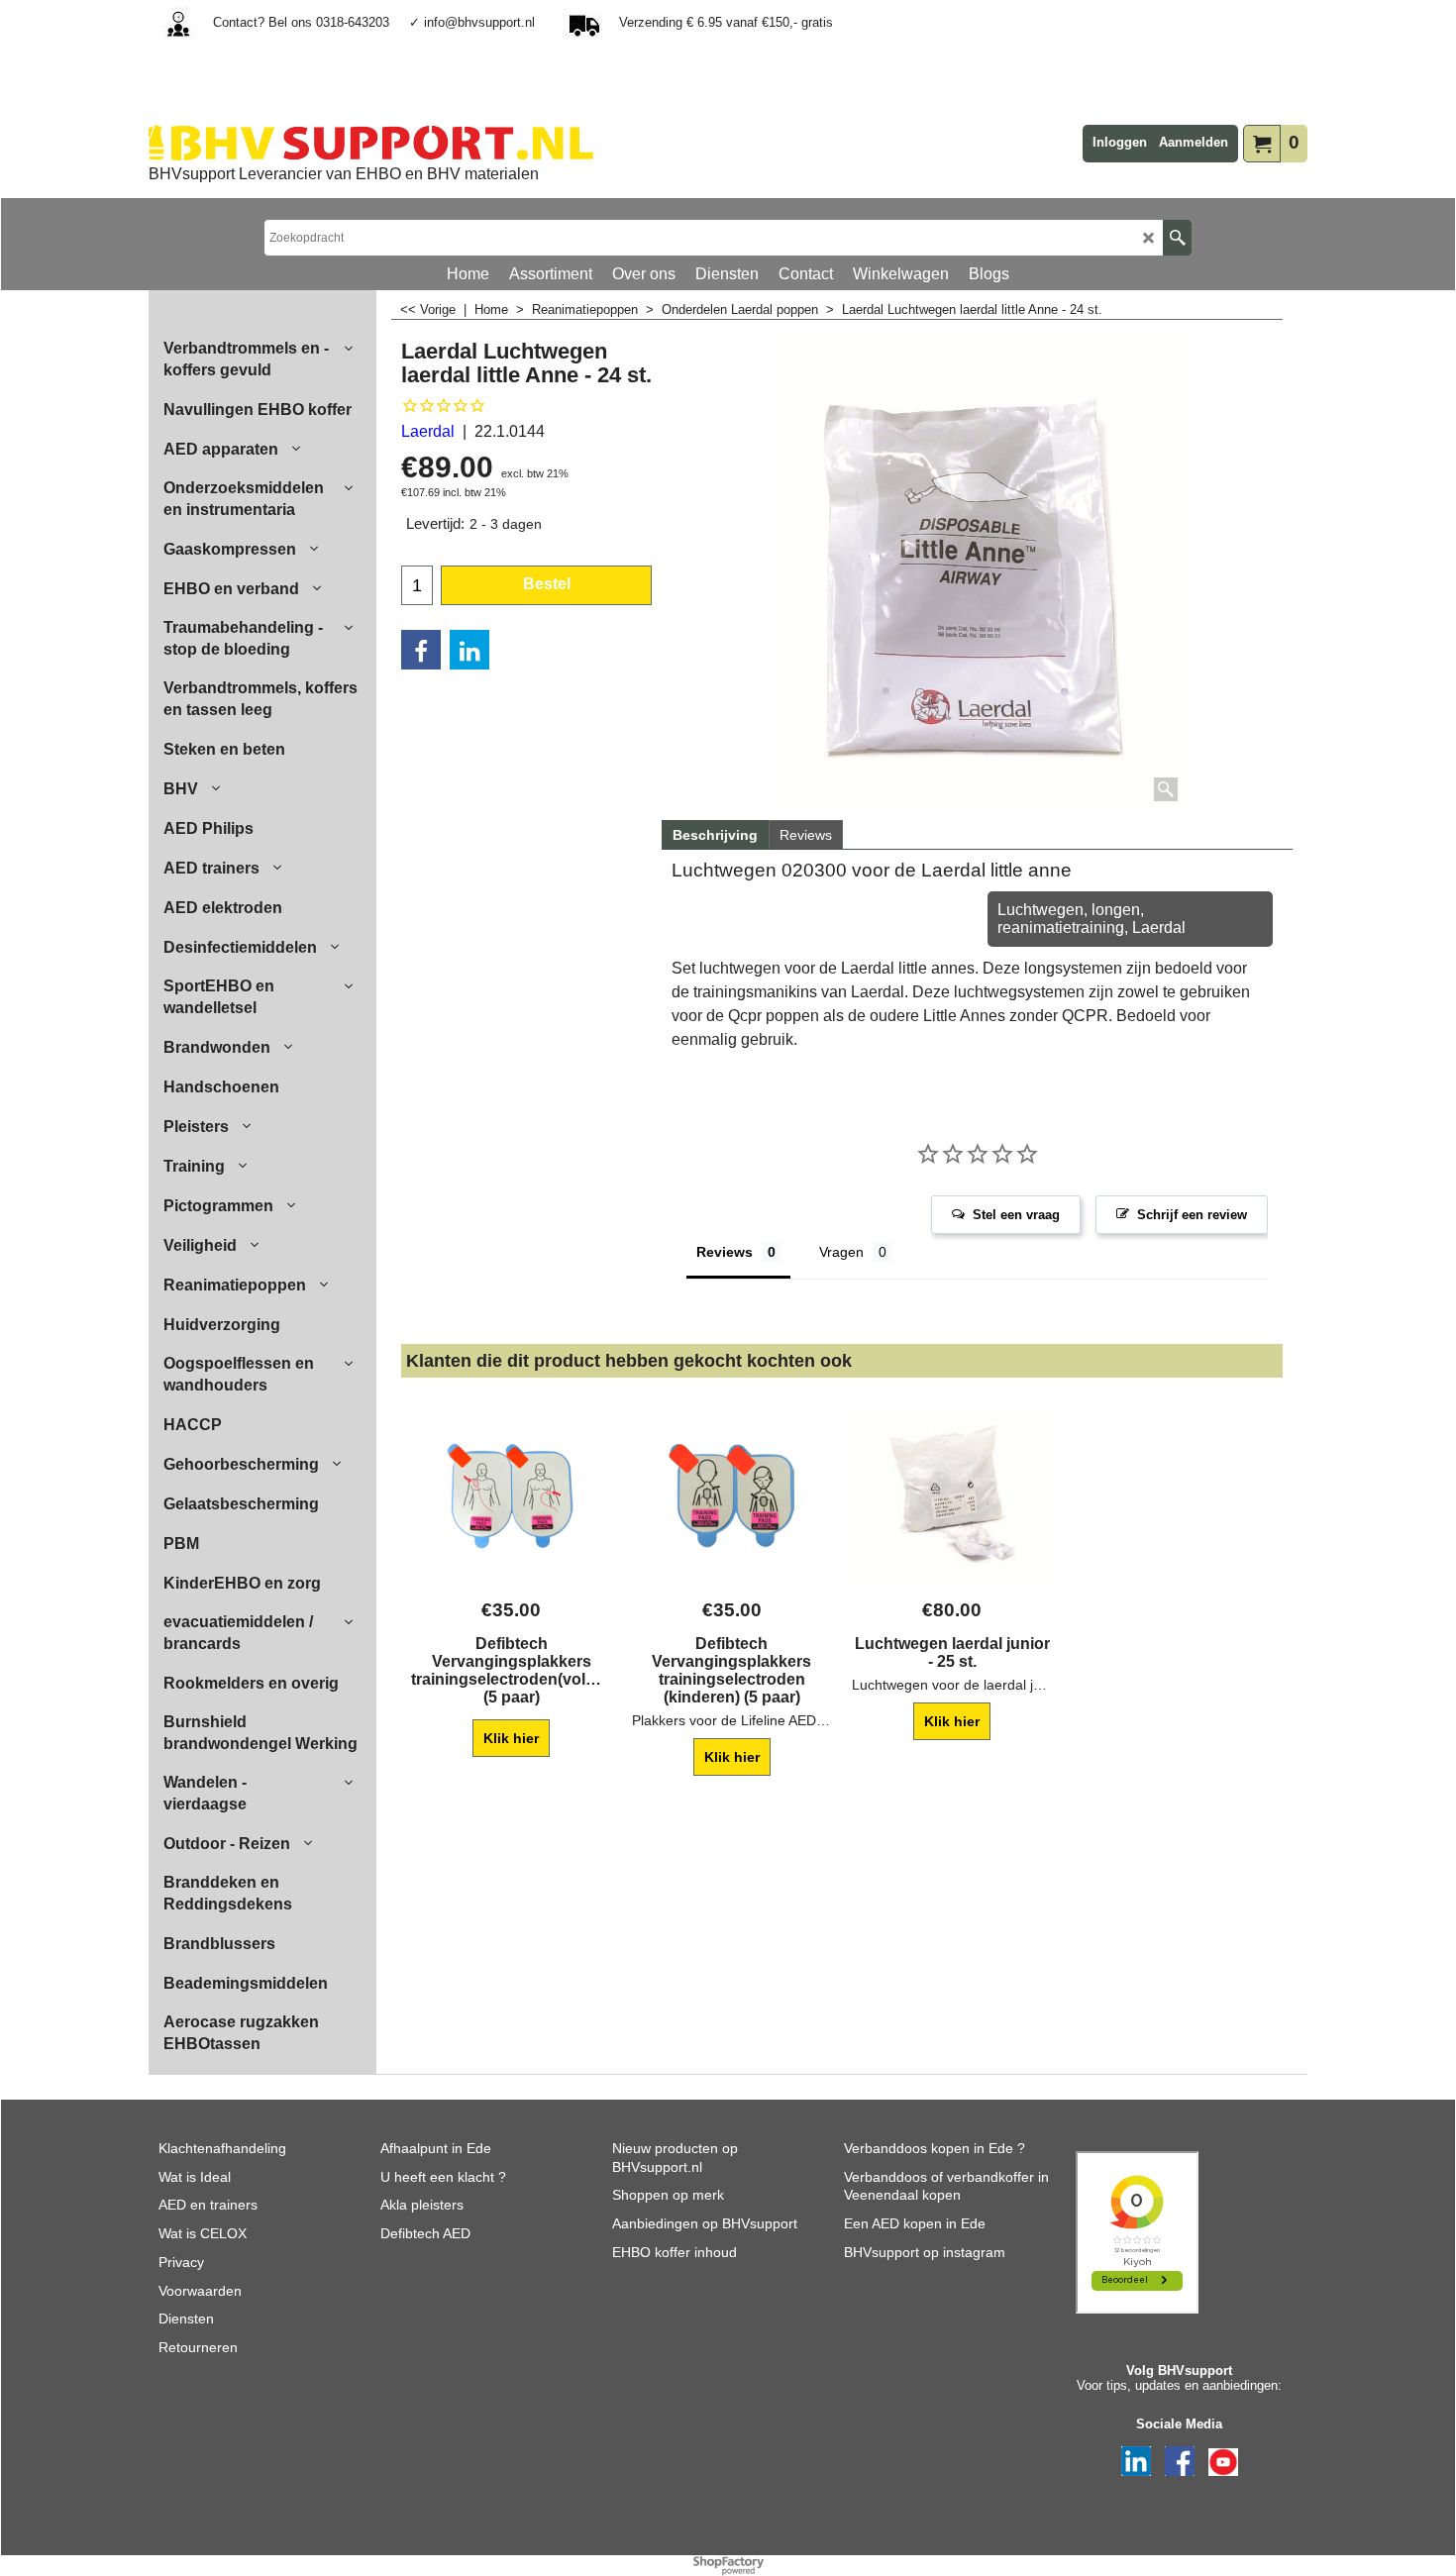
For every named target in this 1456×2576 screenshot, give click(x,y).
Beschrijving (715, 835)
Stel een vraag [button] (1016, 1215)
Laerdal (428, 431)
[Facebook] (421, 650)
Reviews (806, 835)
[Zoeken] (1177, 238)
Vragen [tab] (841, 1252)
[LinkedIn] (469, 650)
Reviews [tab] (725, 1252)
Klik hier (511, 1738)
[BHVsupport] (371, 143)
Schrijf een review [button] (1192, 1215)
